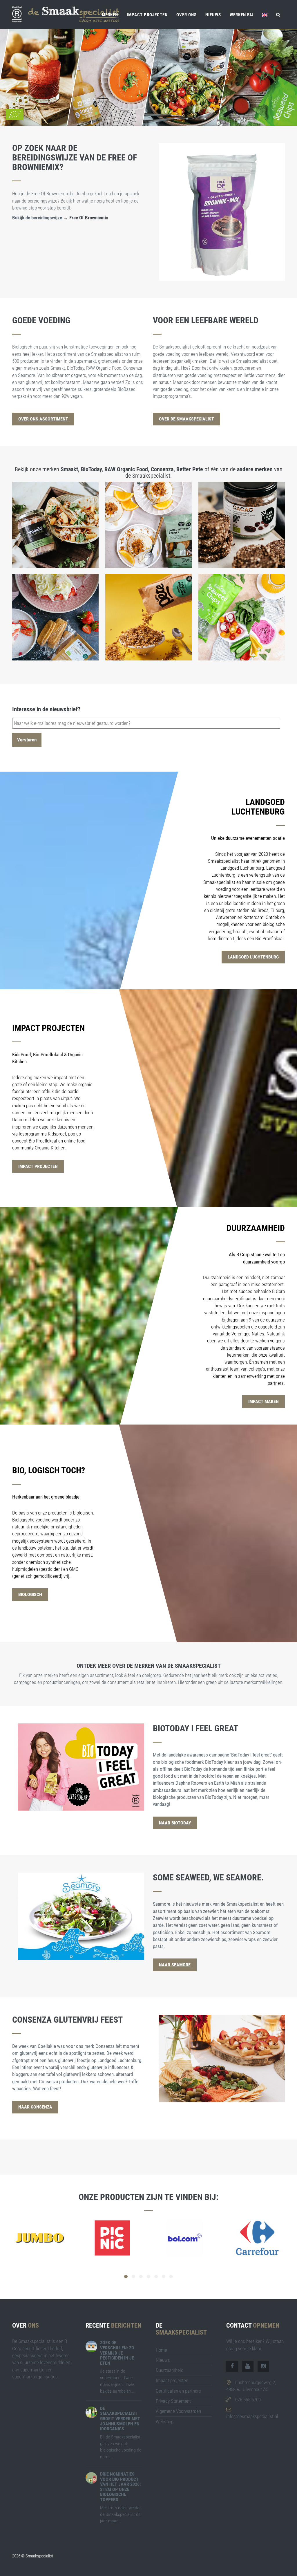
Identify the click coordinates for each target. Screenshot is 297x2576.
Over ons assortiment (43, 419)
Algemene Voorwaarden (178, 2411)
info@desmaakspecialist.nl (252, 2416)
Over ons (186, 15)
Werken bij (242, 15)
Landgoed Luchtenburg (253, 957)
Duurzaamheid (170, 2370)
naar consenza (35, 2107)
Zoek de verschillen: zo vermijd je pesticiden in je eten (117, 2353)
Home (161, 2350)
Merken (110, 15)
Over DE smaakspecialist (186, 419)
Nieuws (213, 15)
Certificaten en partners (178, 2391)
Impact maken (264, 1401)
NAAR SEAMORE (175, 1965)
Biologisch (30, 1594)
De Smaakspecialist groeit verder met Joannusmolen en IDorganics (120, 2419)
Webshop (165, 2422)
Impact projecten (147, 15)
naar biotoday (175, 1823)
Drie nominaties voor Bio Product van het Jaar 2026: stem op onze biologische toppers (120, 2487)
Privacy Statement (173, 2401)
